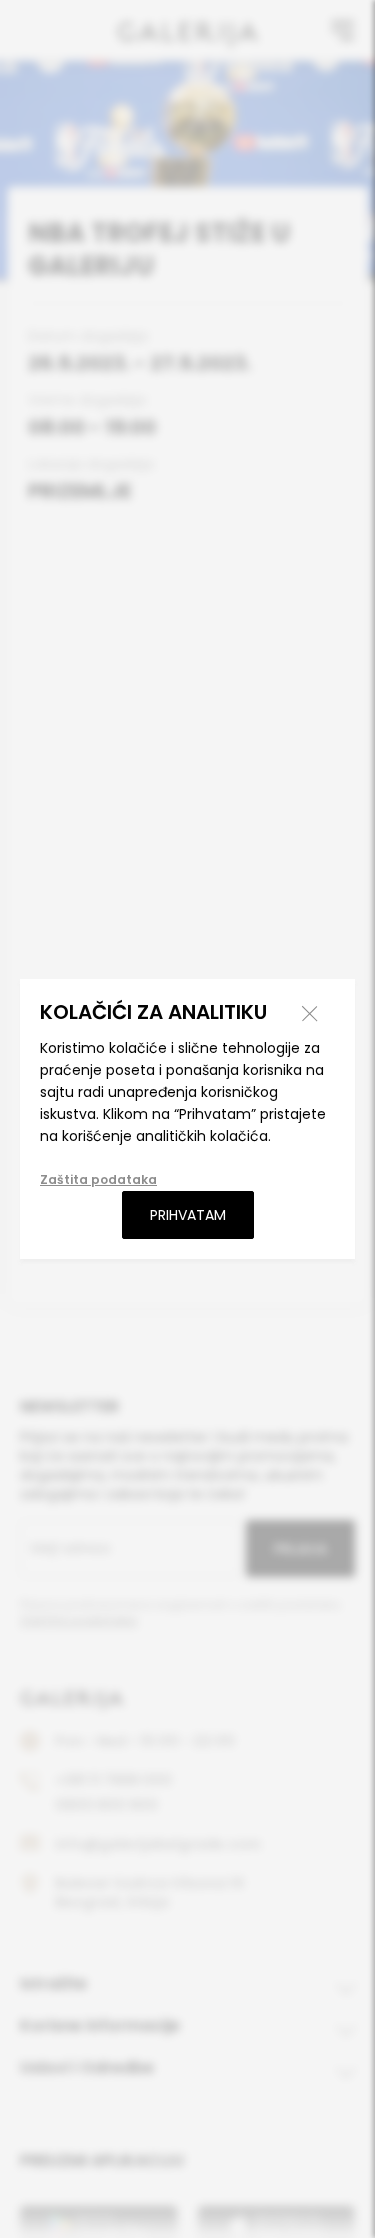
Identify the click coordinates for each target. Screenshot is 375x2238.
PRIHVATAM (188, 1215)
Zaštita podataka (98, 1179)
